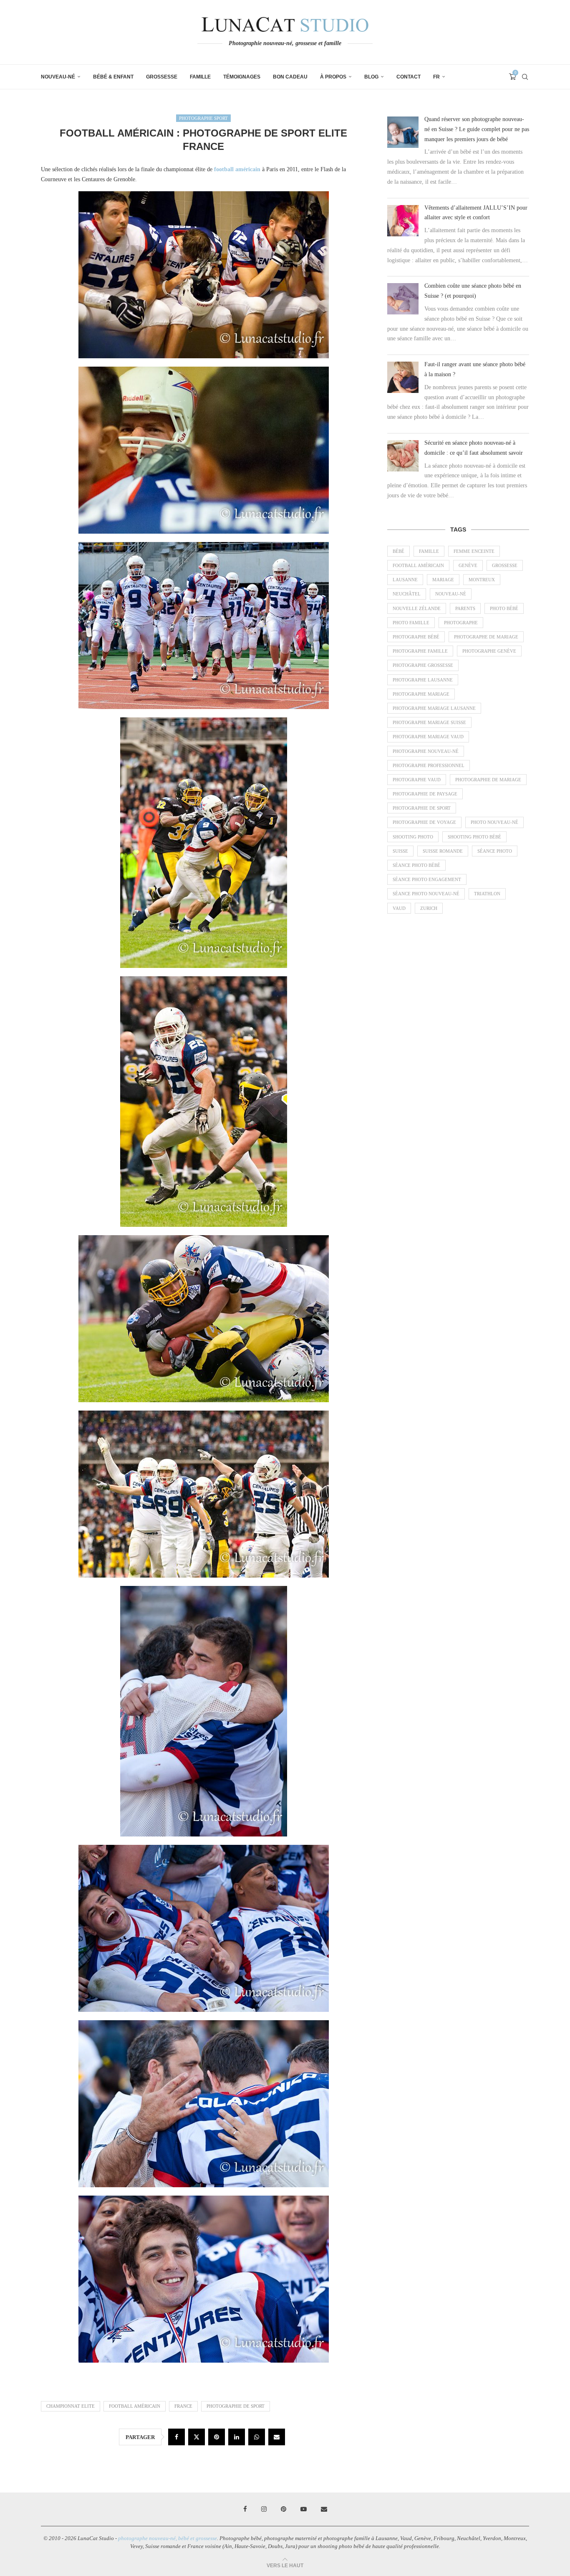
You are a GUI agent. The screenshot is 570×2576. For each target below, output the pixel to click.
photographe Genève (489, 651)
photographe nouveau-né (426, 751)
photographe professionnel (429, 765)
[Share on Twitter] (197, 2437)
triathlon (487, 894)
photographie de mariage (488, 780)
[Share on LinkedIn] (237, 2437)
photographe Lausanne (423, 680)
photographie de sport (236, 2406)
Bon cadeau (290, 77)
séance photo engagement (427, 879)
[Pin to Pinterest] (217, 2437)
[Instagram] (264, 2509)
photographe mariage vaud (428, 737)
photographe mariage (421, 694)
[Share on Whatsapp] (257, 2437)
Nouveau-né (58, 77)
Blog (371, 77)
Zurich (429, 908)
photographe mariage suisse (429, 722)
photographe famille (420, 651)
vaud (399, 908)
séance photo (495, 851)
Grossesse (162, 77)
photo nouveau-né (494, 822)
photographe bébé (416, 637)
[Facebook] (245, 2509)
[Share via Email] (277, 2437)
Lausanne (405, 580)
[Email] (324, 2509)
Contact (409, 77)
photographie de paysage (425, 794)
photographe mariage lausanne (434, 708)
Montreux (482, 580)
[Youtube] (304, 2509)
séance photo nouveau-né (426, 894)
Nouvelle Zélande (417, 608)
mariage (443, 580)
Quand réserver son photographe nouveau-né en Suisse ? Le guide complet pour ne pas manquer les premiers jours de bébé (477, 129)
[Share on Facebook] (177, 2437)
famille (429, 551)
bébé (398, 551)
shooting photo (413, 837)
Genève (468, 565)
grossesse (505, 565)
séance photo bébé (416, 865)
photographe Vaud (417, 780)
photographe (461, 623)
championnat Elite (71, 2406)
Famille (200, 77)
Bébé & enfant (113, 77)
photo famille (411, 623)
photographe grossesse (423, 665)
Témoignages (242, 77)
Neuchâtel (407, 594)
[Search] (525, 77)
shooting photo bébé (474, 837)
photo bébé (504, 608)
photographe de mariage (486, 637)
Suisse (400, 851)
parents (465, 608)
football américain (135, 2406)
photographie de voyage (424, 822)
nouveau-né (451, 594)
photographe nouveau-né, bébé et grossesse (168, 2538)
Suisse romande (443, 851)
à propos (333, 77)
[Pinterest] (284, 2509)
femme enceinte (474, 551)
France (183, 2406)
